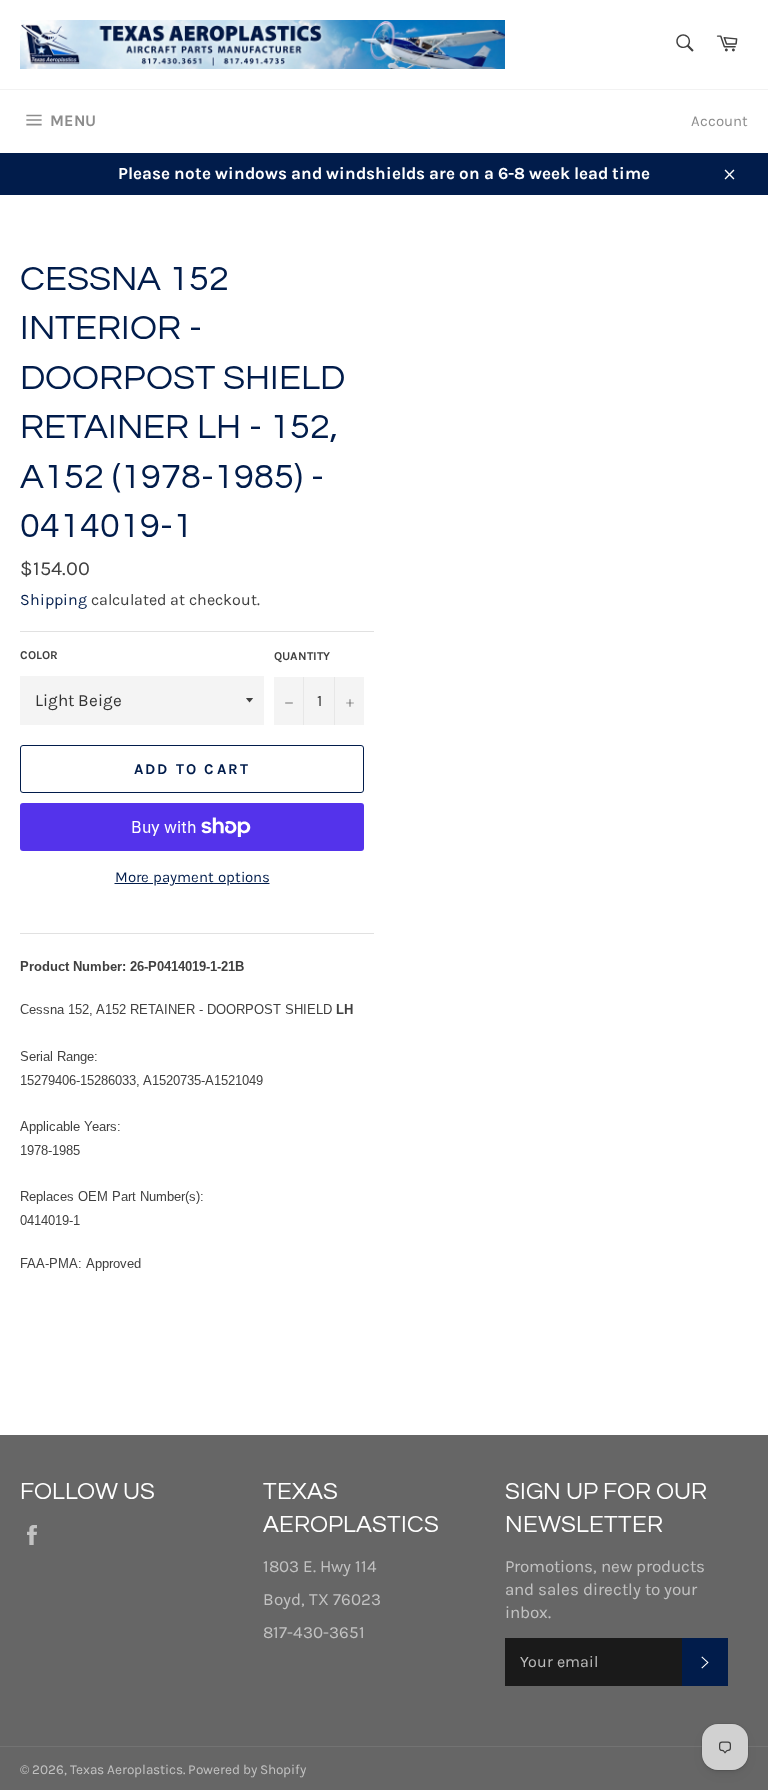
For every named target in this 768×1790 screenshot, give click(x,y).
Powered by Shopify (247, 1769)
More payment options (192, 877)
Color (39, 655)
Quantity (302, 656)
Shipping (53, 599)
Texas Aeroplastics (126, 1769)
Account (719, 121)
